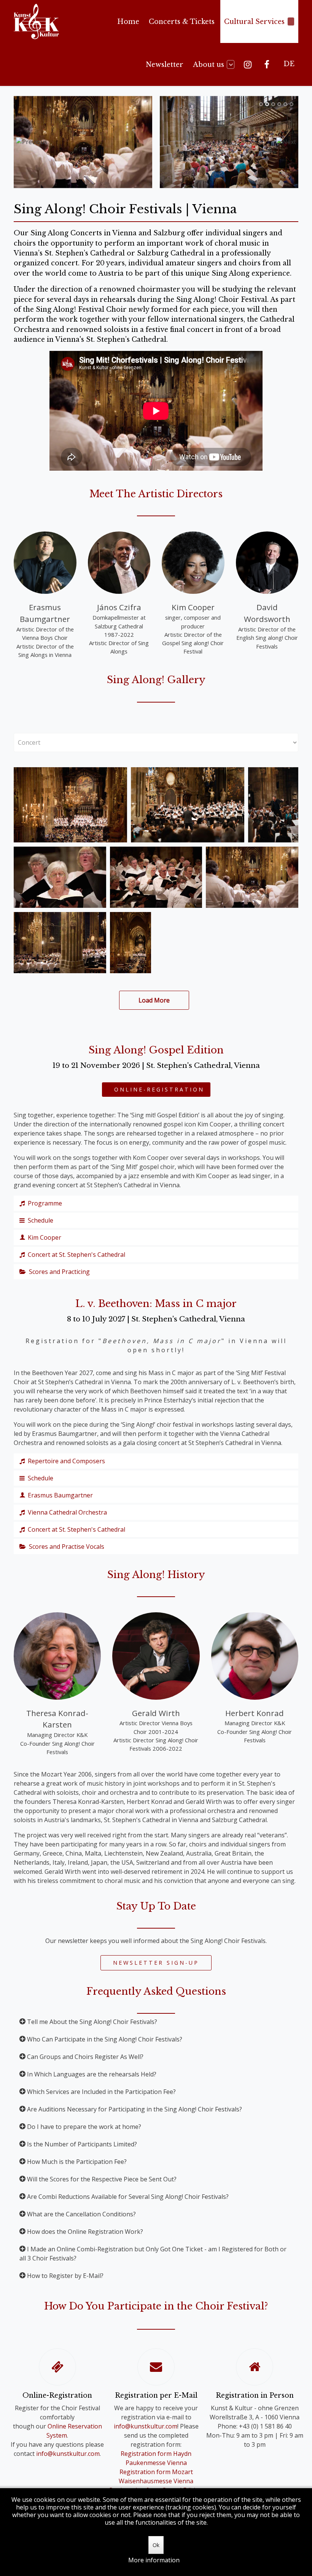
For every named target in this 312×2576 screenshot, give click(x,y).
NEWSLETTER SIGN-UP (156, 1963)
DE (289, 64)
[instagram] (249, 64)
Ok (156, 2545)
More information (154, 2560)
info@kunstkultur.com (68, 2454)
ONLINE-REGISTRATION (156, 1089)
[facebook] (268, 64)
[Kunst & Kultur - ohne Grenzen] (36, 21)
